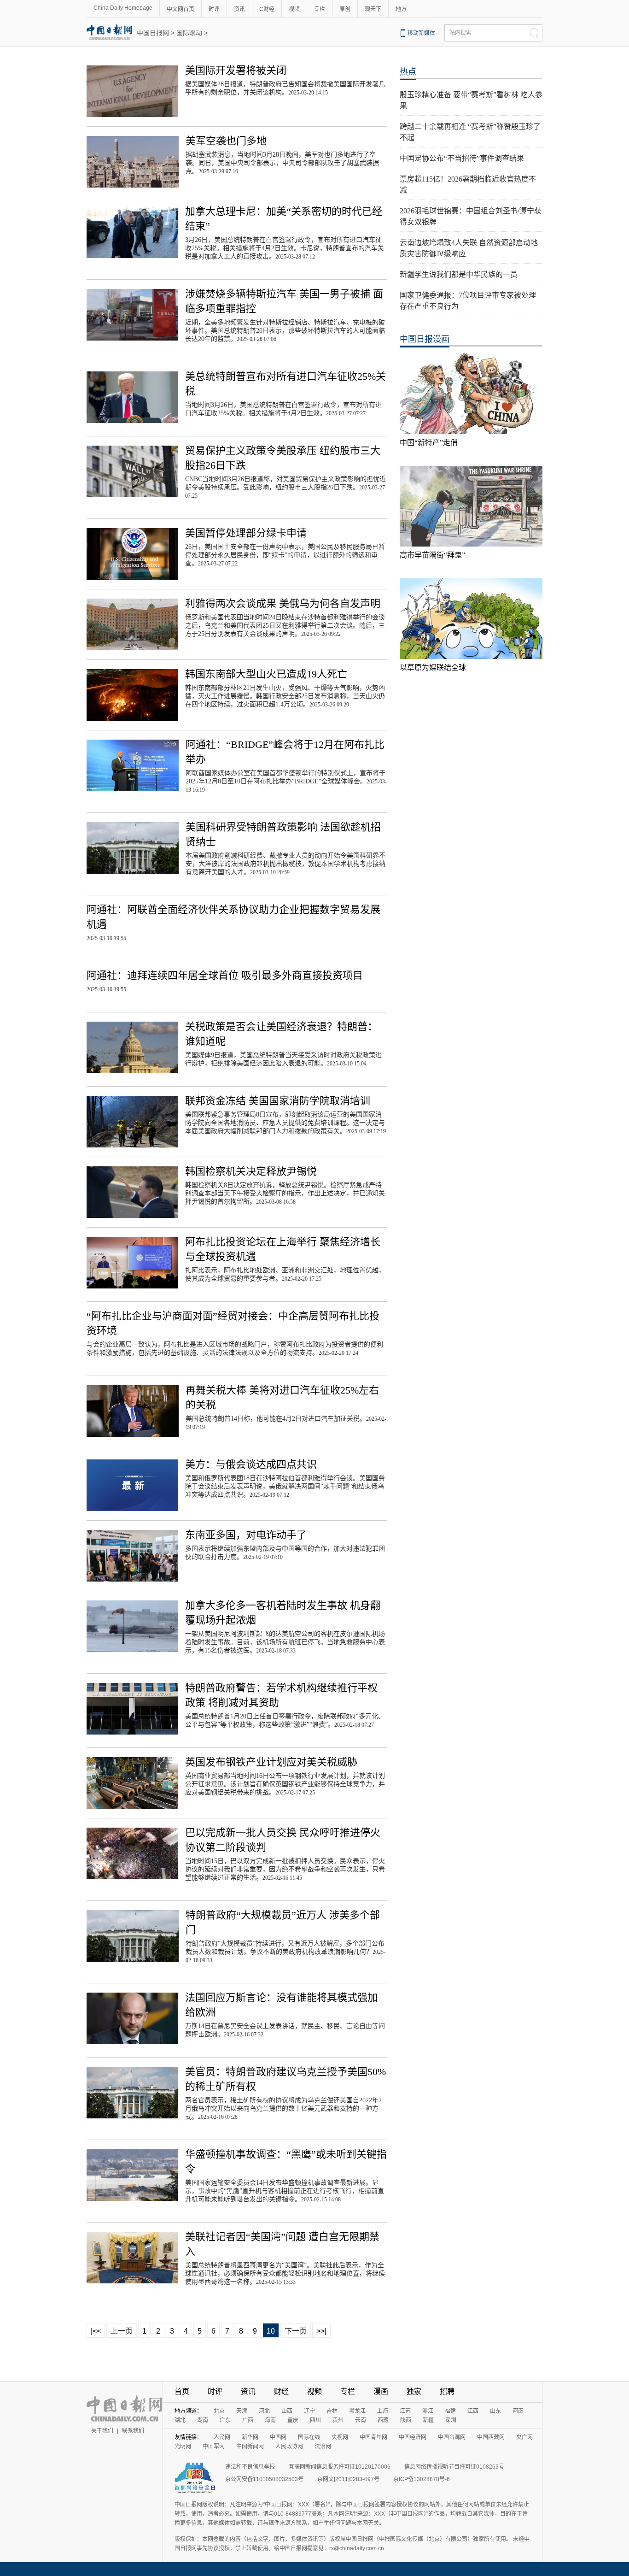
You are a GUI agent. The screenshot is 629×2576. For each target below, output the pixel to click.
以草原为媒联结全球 (433, 668)
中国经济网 (413, 2437)
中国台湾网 (452, 2437)
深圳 (451, 2420)
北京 (219, 2411)
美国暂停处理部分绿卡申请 (246, 533)
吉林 (332, 2411)
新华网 (250, 2437)
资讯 (239, 9)
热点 (408, 72)
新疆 (428, 2420)
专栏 (320, 9)
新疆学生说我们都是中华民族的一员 (459, 274)
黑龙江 (357, 2411)
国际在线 (309, 2437)
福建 (450, 2411)
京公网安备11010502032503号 (264, 2479)
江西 (473, 2411)
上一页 (122, 2331)
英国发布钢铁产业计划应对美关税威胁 (271, 1762)
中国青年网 (373, 2437)
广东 (225, 2420)
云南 (361, 2420)
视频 (294, 9)
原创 (345, 9)
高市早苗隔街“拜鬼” (432, 555)
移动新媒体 (421, 33)
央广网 (524, 2437)
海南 (270, 2420)
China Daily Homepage (123, 8)
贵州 (338, 2420)
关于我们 (102, 2431)
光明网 (183, 2447)
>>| (321, 2331)
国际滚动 (189, 33)
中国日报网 (153, 33)
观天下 (373, 9)
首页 (182, 2391)
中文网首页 (181, 9)
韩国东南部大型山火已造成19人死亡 (266, 674)
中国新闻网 (250, 2447)
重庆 (293, 2420)
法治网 (323, 2447)
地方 (401, 9)
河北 (264, 2411)
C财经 (267, 9)
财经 (281, 2391)
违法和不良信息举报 (250, 2467)
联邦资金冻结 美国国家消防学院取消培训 (278, 1101)
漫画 (381, 2391)
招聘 (447, 2391)
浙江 (428, 2411)
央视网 (340, 2437)
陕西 (406, 2420)
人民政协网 (289, 2447)
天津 (242, 2411)
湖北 (180, 2420)
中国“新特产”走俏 (429, 443)
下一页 (296, 2331)
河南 (518, 2411)
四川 (315, 2420)
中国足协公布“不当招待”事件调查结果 (462, 158)
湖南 (203, 2420)
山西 (287, 2411)
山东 (495, 2411)
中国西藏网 (491, 2437)
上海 (383, 2411)
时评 (214, 9)
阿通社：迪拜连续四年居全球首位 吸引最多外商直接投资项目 (225, 975)
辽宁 (309, 2411)
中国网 (278, 2437)
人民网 (222, 2437)
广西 (248, 2420)
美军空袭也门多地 (226, 141)
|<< (96, 2331)
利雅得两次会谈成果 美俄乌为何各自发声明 (283, 603)
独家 (414, 2391)
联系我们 (133, 2431)
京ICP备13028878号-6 (422, 2479)
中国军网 (214, 2447)
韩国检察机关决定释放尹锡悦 (251, 1171)
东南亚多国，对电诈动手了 (246, 1535)
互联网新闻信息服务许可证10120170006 (340, 2467)
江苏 (405, 2411)
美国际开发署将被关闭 (236, 70)
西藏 (383, 2420)
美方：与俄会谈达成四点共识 (251, 1464)
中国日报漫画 (425, 339)
